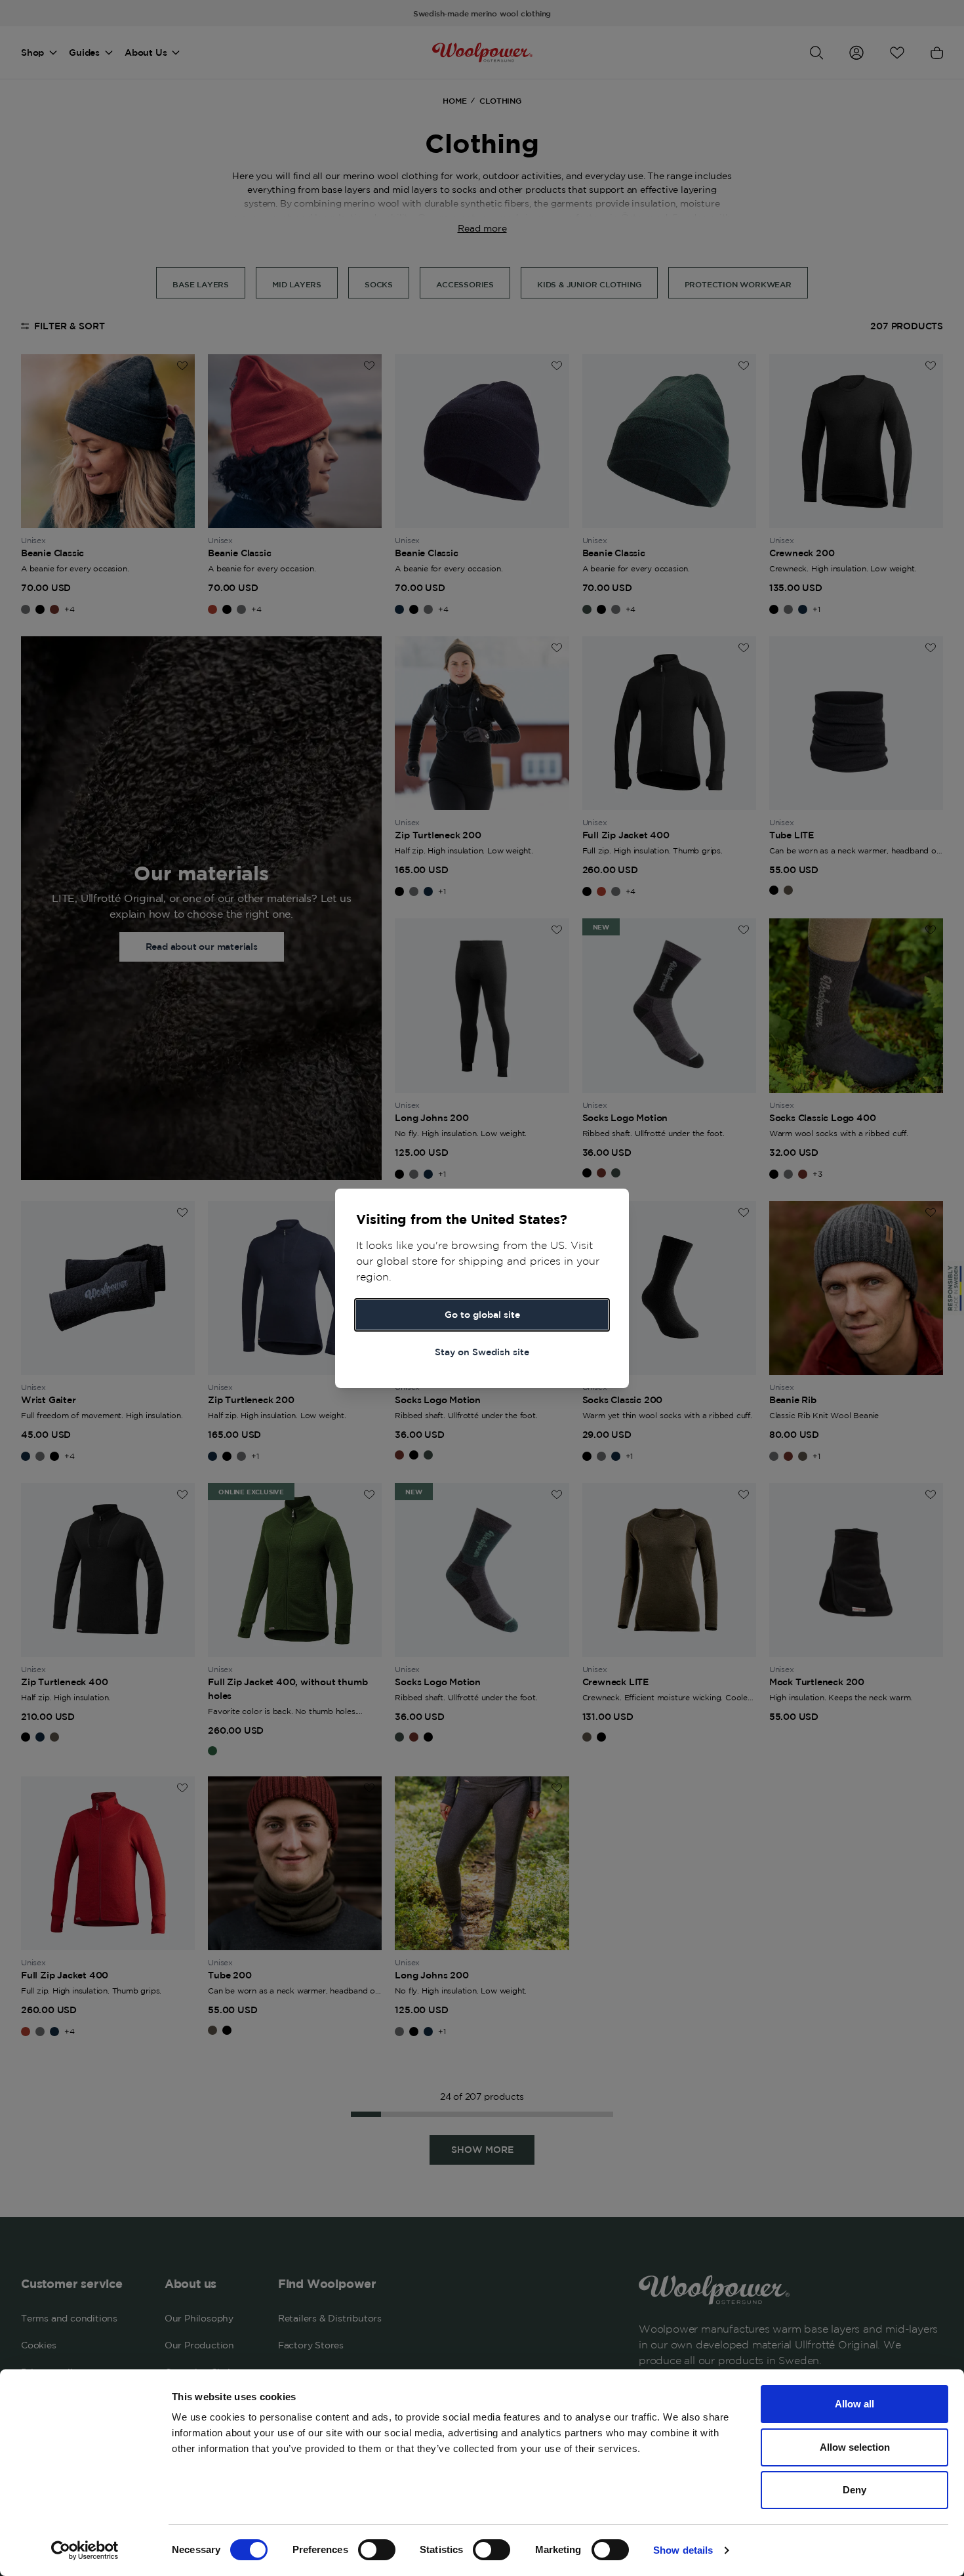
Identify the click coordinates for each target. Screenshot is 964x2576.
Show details (683, 2550)
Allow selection (855, 2447)
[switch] (377, 2550)
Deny (854, 2490)
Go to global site (482, 1315)
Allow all (854, 2404)
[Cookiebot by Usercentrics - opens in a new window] (85, 2550)
